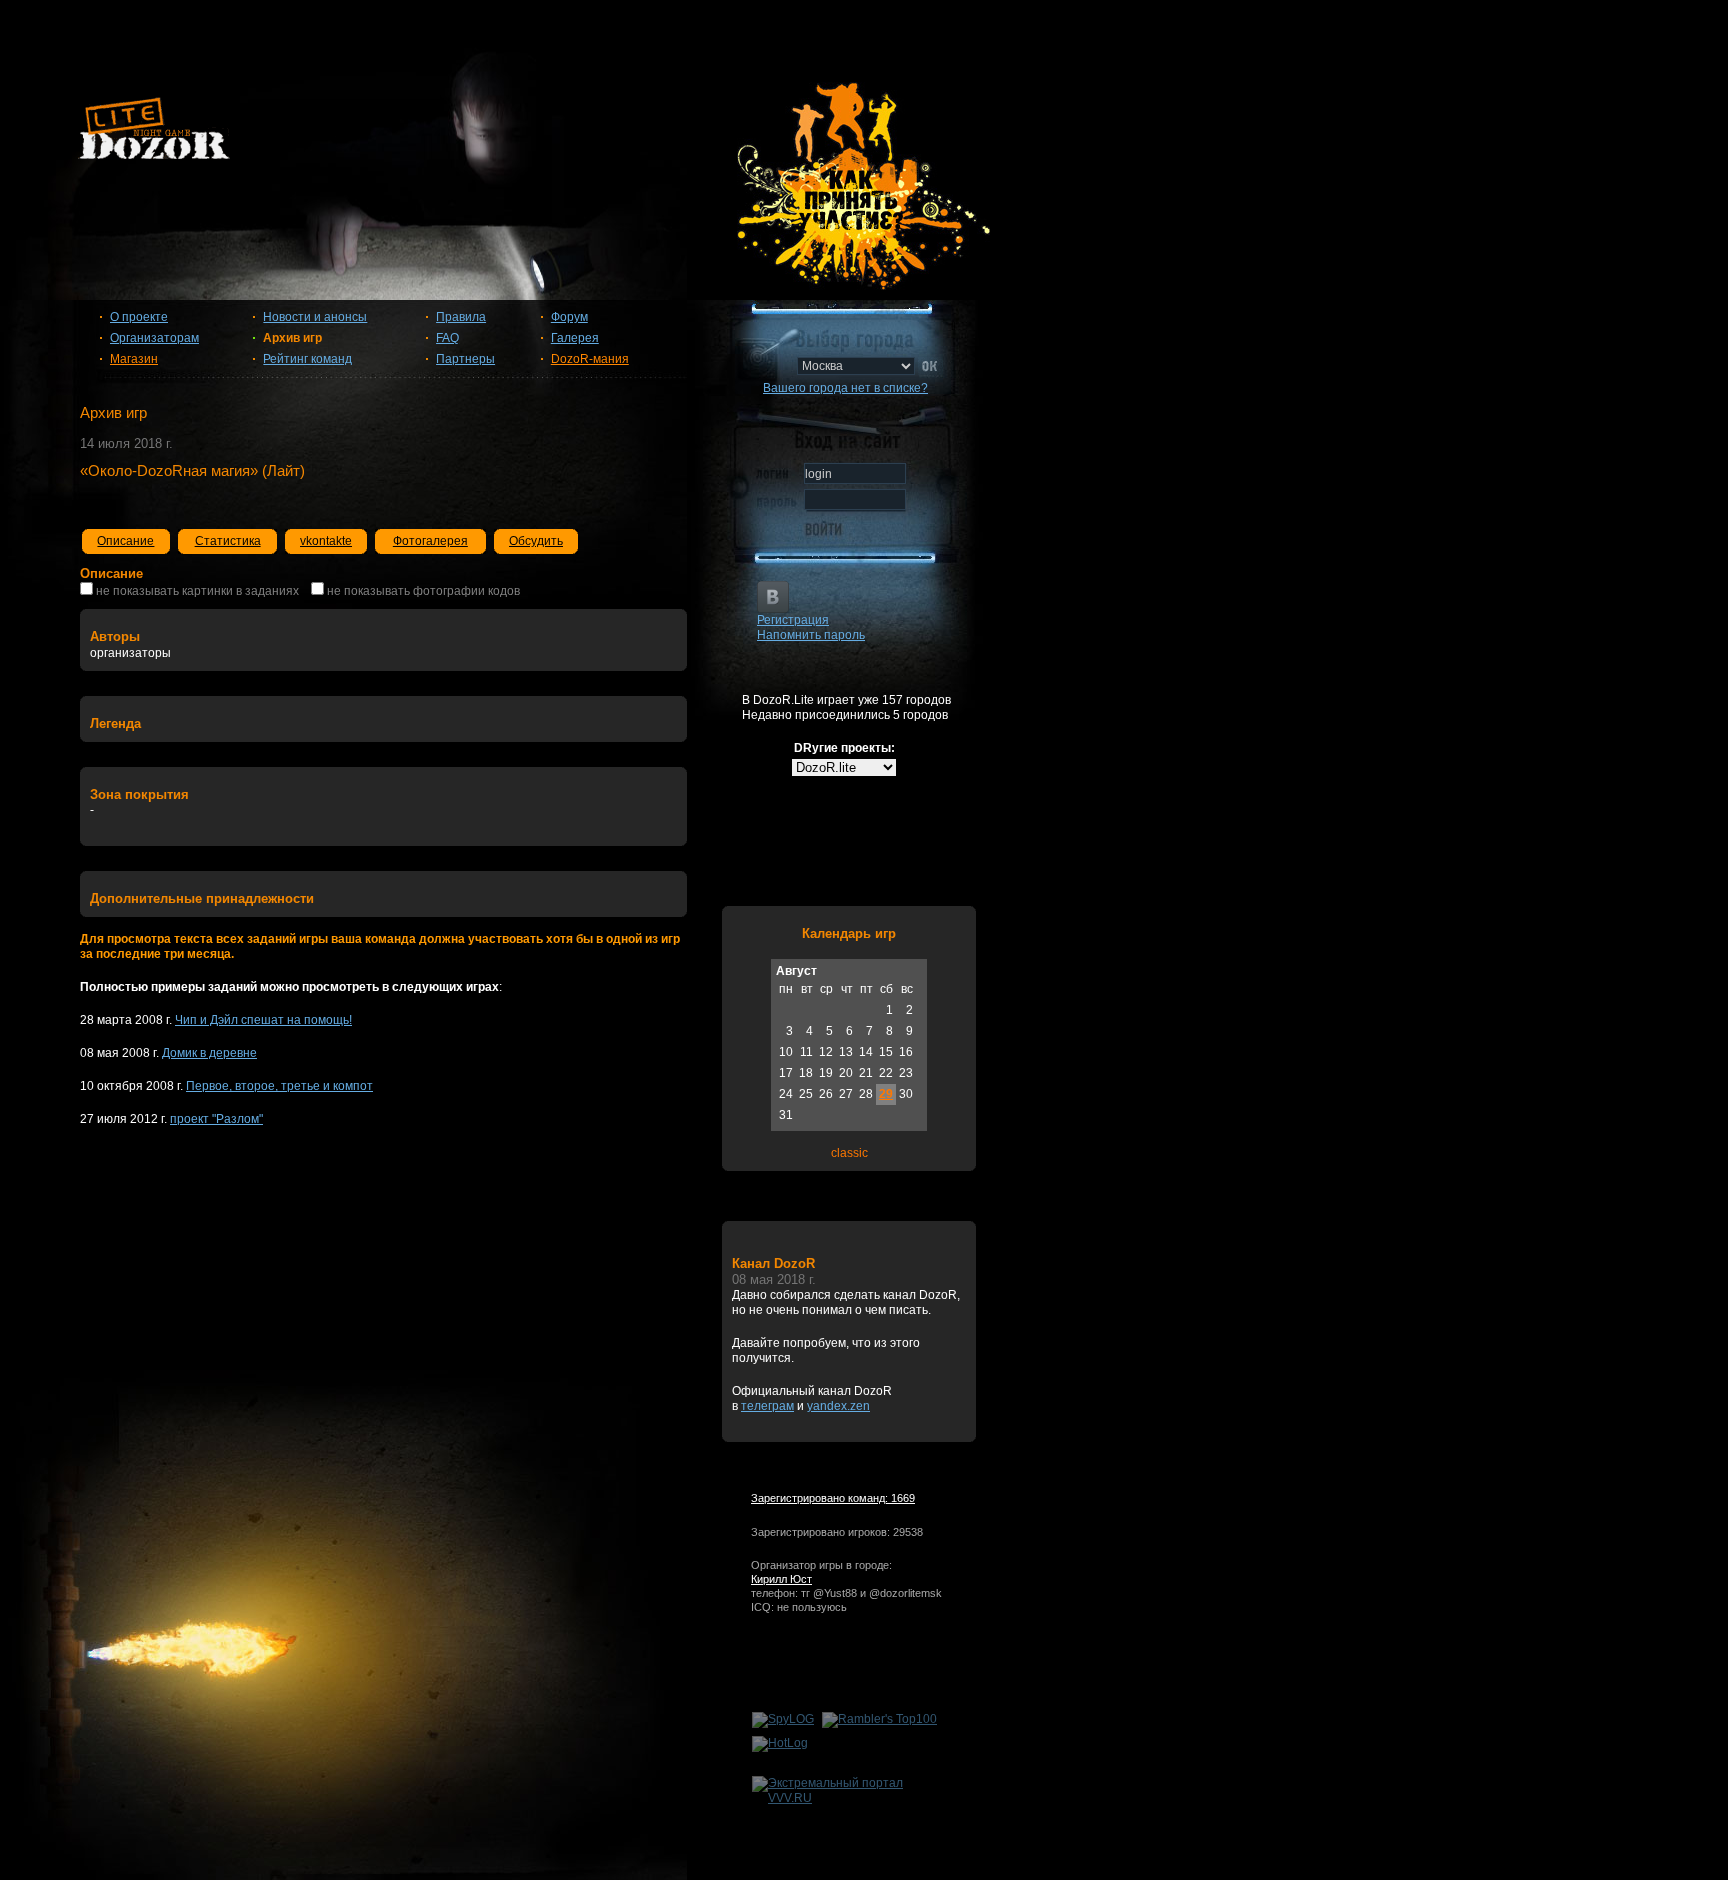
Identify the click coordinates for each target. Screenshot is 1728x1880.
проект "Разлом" (216, 1119)
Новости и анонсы (315, 317)
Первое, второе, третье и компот (279, 1086)
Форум (569, 317)
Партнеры (465, 359)
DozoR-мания (590, 359)
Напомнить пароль (811, 635)
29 (886, 1094)
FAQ (447, 338)
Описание (125, 541)
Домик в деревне (209, 1053)
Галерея (575, 338)
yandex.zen (838, 1406)
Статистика (228, 541)
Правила (461, 317)
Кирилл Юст (781, 1579)
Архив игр (292, 338)
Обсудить (536, 541)
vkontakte (326, 541)
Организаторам (154, 338)
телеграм (767, 1406)
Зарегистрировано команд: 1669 (833, 1498)
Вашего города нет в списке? (845, 388)
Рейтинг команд (307, 359)
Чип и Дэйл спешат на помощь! (263, 1020)
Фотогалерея (430, 541)
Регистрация (793, 620)
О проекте (139, 317)
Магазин (134, 359)
